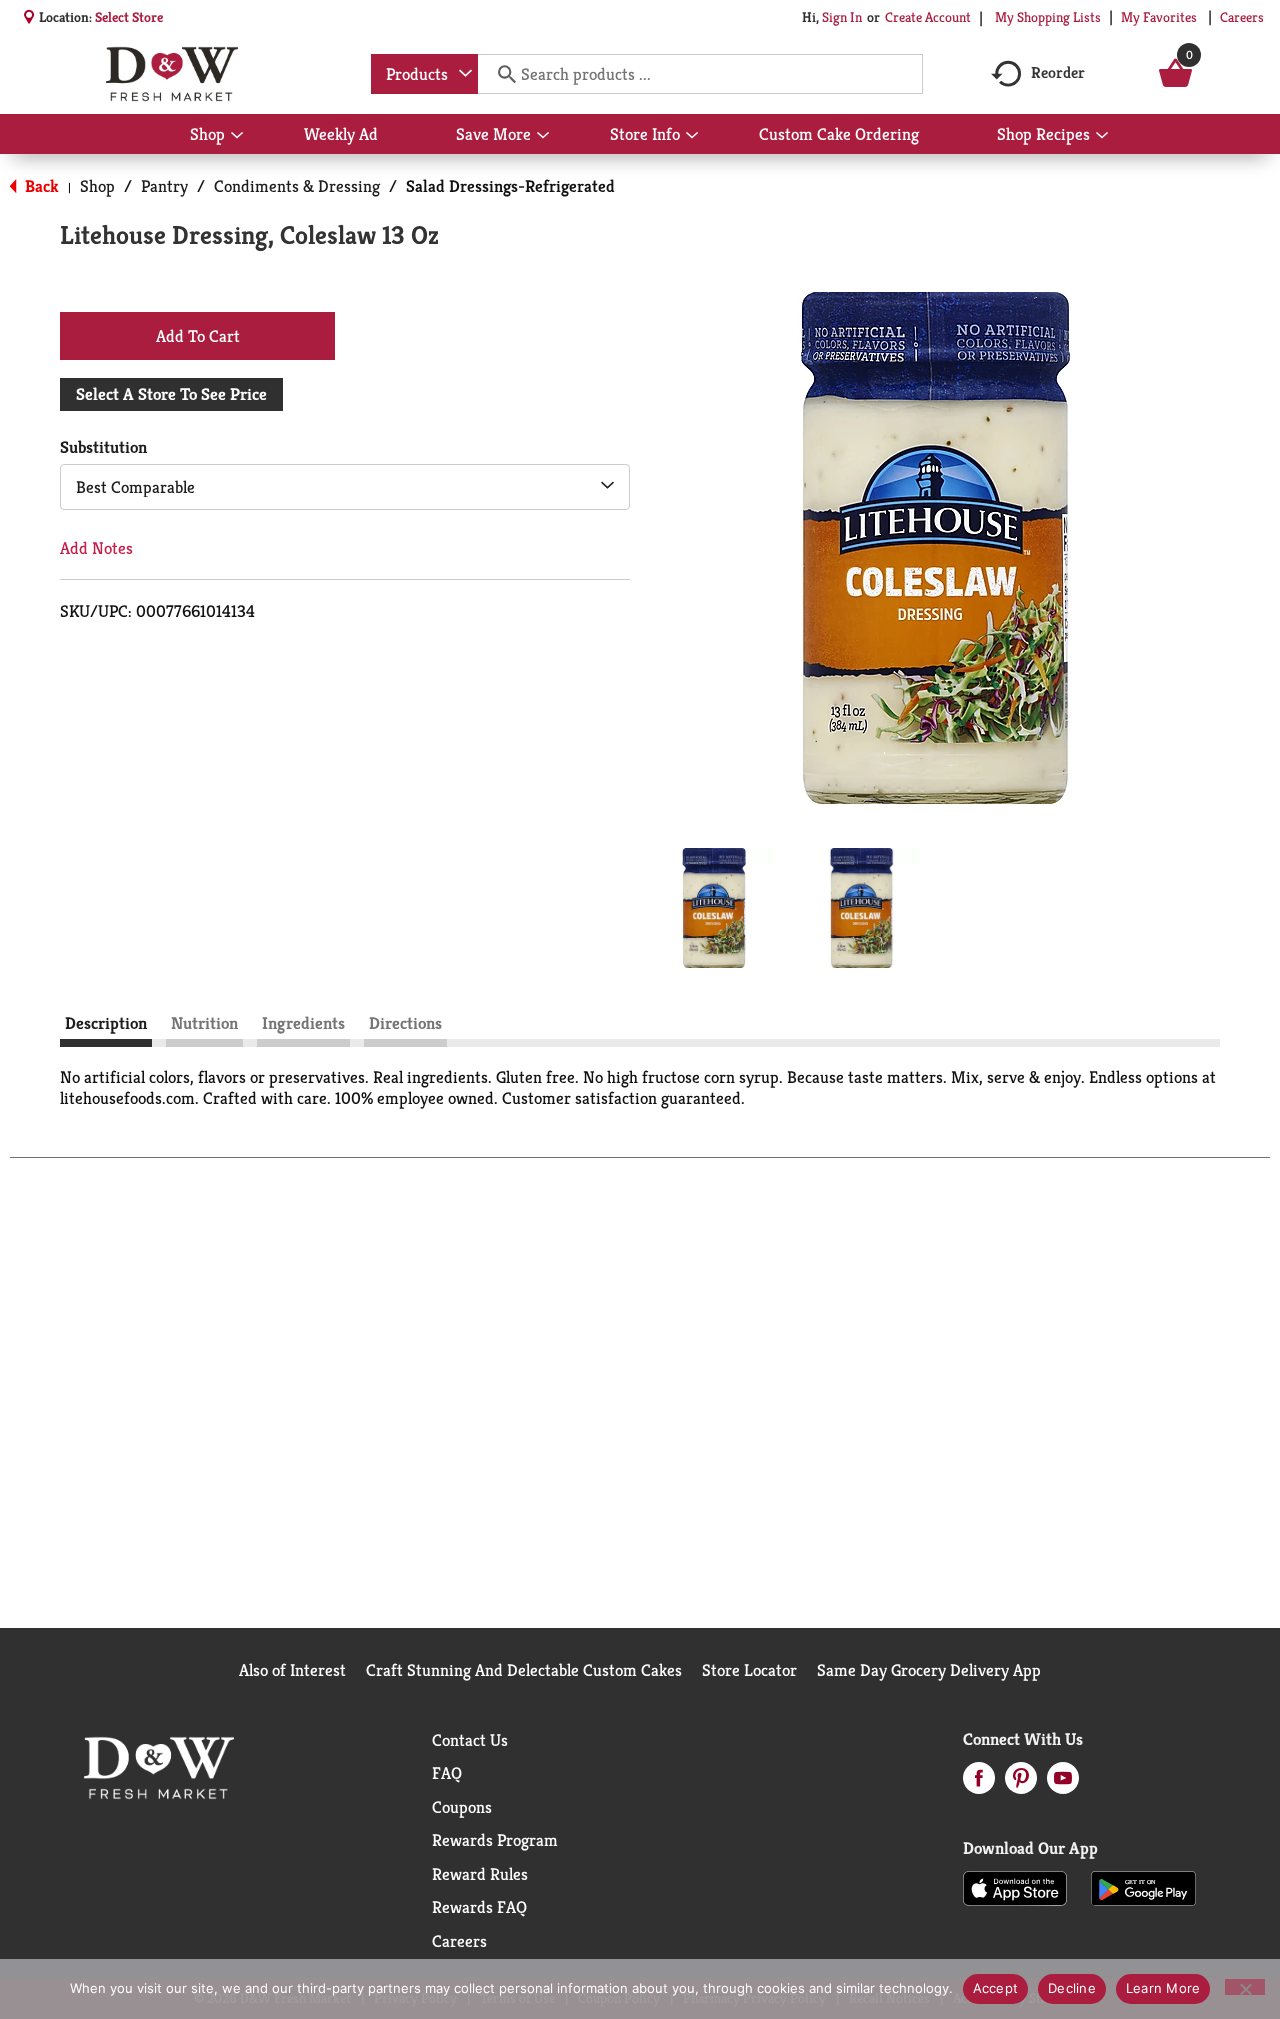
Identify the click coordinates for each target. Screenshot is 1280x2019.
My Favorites (1159, 17)
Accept (996, 1988)
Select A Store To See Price (171, 394)
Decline (1072, 1988)
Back (40, 186)
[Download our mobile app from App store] (1015, 1887)
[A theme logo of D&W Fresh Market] (171, 74)
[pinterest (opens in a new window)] (1021, 1784)
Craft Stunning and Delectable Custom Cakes (524, 1670)
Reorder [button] (1058, 72)
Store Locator (749, 1670)
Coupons (462, 1807)
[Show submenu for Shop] (237, 136)
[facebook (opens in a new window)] (979, 1784)
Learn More (1163, 1988)
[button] (714, 908)
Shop (97, 186)
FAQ (447, 1773)
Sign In (842, 17)
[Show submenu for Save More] (543, 136)
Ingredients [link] (303, 1023)
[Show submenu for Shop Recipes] (1102, 136)
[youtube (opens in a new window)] (1063, 1784)
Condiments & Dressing (297, 186)
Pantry (164, 186)
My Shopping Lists (1048, 17)
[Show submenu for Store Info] (692, 136)
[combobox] (424, 74)
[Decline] (1245, 1987)
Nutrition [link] (204, 1023)
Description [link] (106, 1023)
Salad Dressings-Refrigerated (510, 186)
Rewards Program (495, 1840)
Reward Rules (480, 1874)
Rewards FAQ (479, 1907)
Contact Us (470, 1740)
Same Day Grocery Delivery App (929, 1670)
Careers (1242, 17)
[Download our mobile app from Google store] (1143, 1887)
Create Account (928, 17)
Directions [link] (405, 1023)
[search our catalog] (500, 74)
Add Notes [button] (96, 548)
